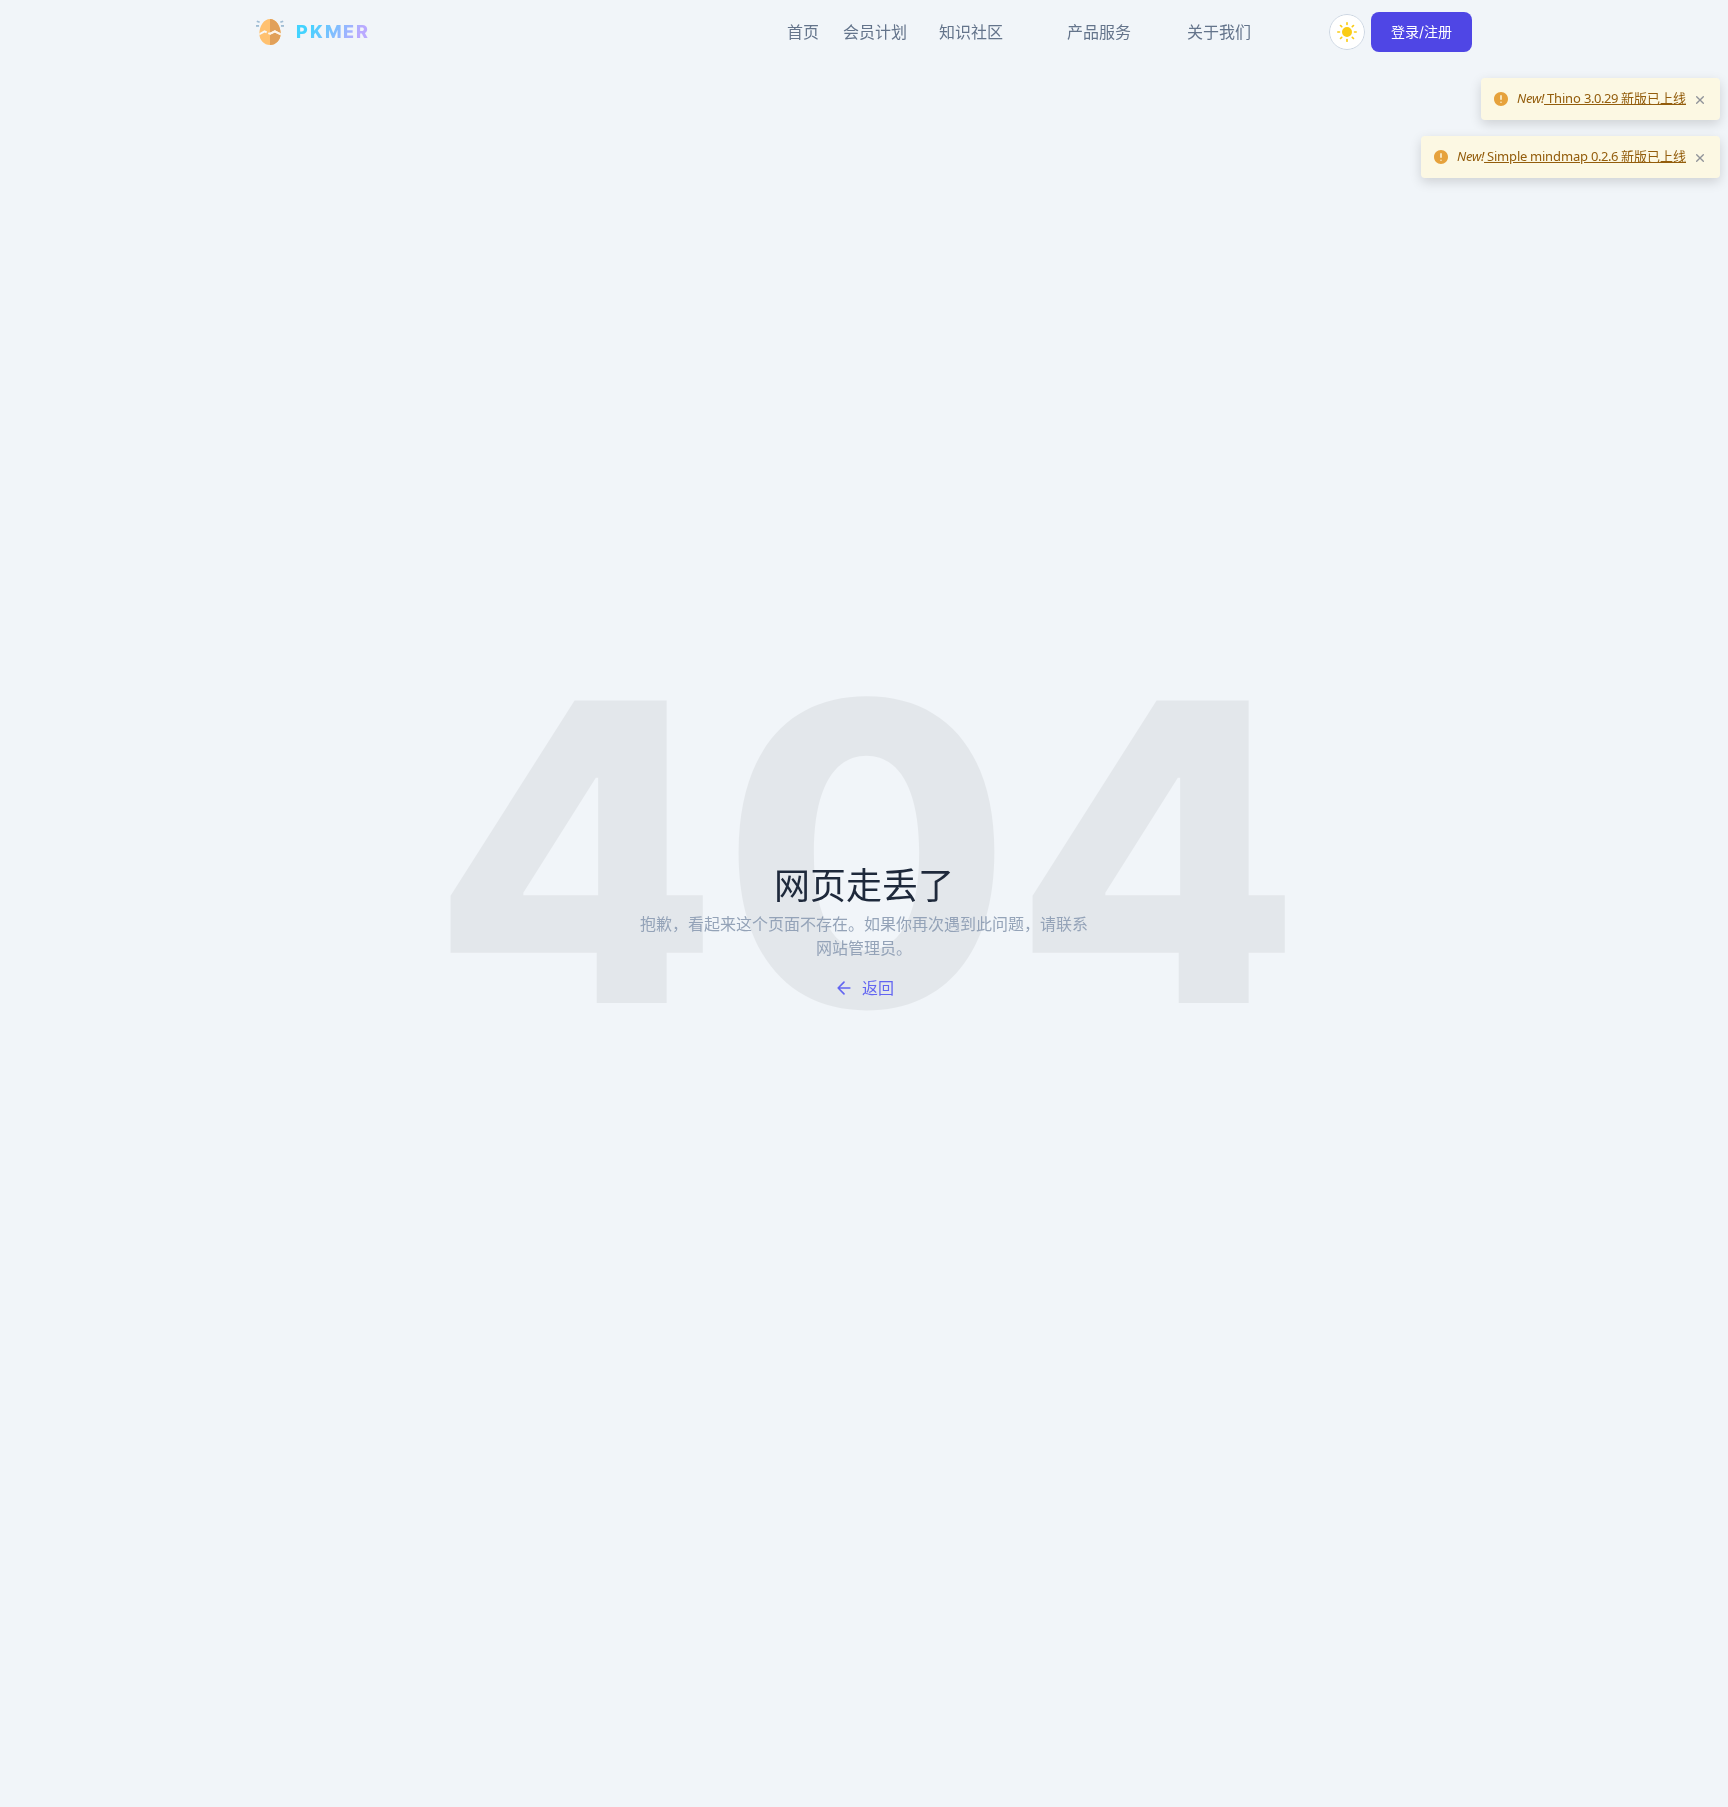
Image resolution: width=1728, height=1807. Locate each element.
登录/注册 (1421, 31)
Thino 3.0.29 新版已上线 (1615, 98)
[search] (1299, 32)
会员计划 (875, 32)
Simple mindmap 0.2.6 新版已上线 (1585, 156)
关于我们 (1219, 32)
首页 (803, 32)
